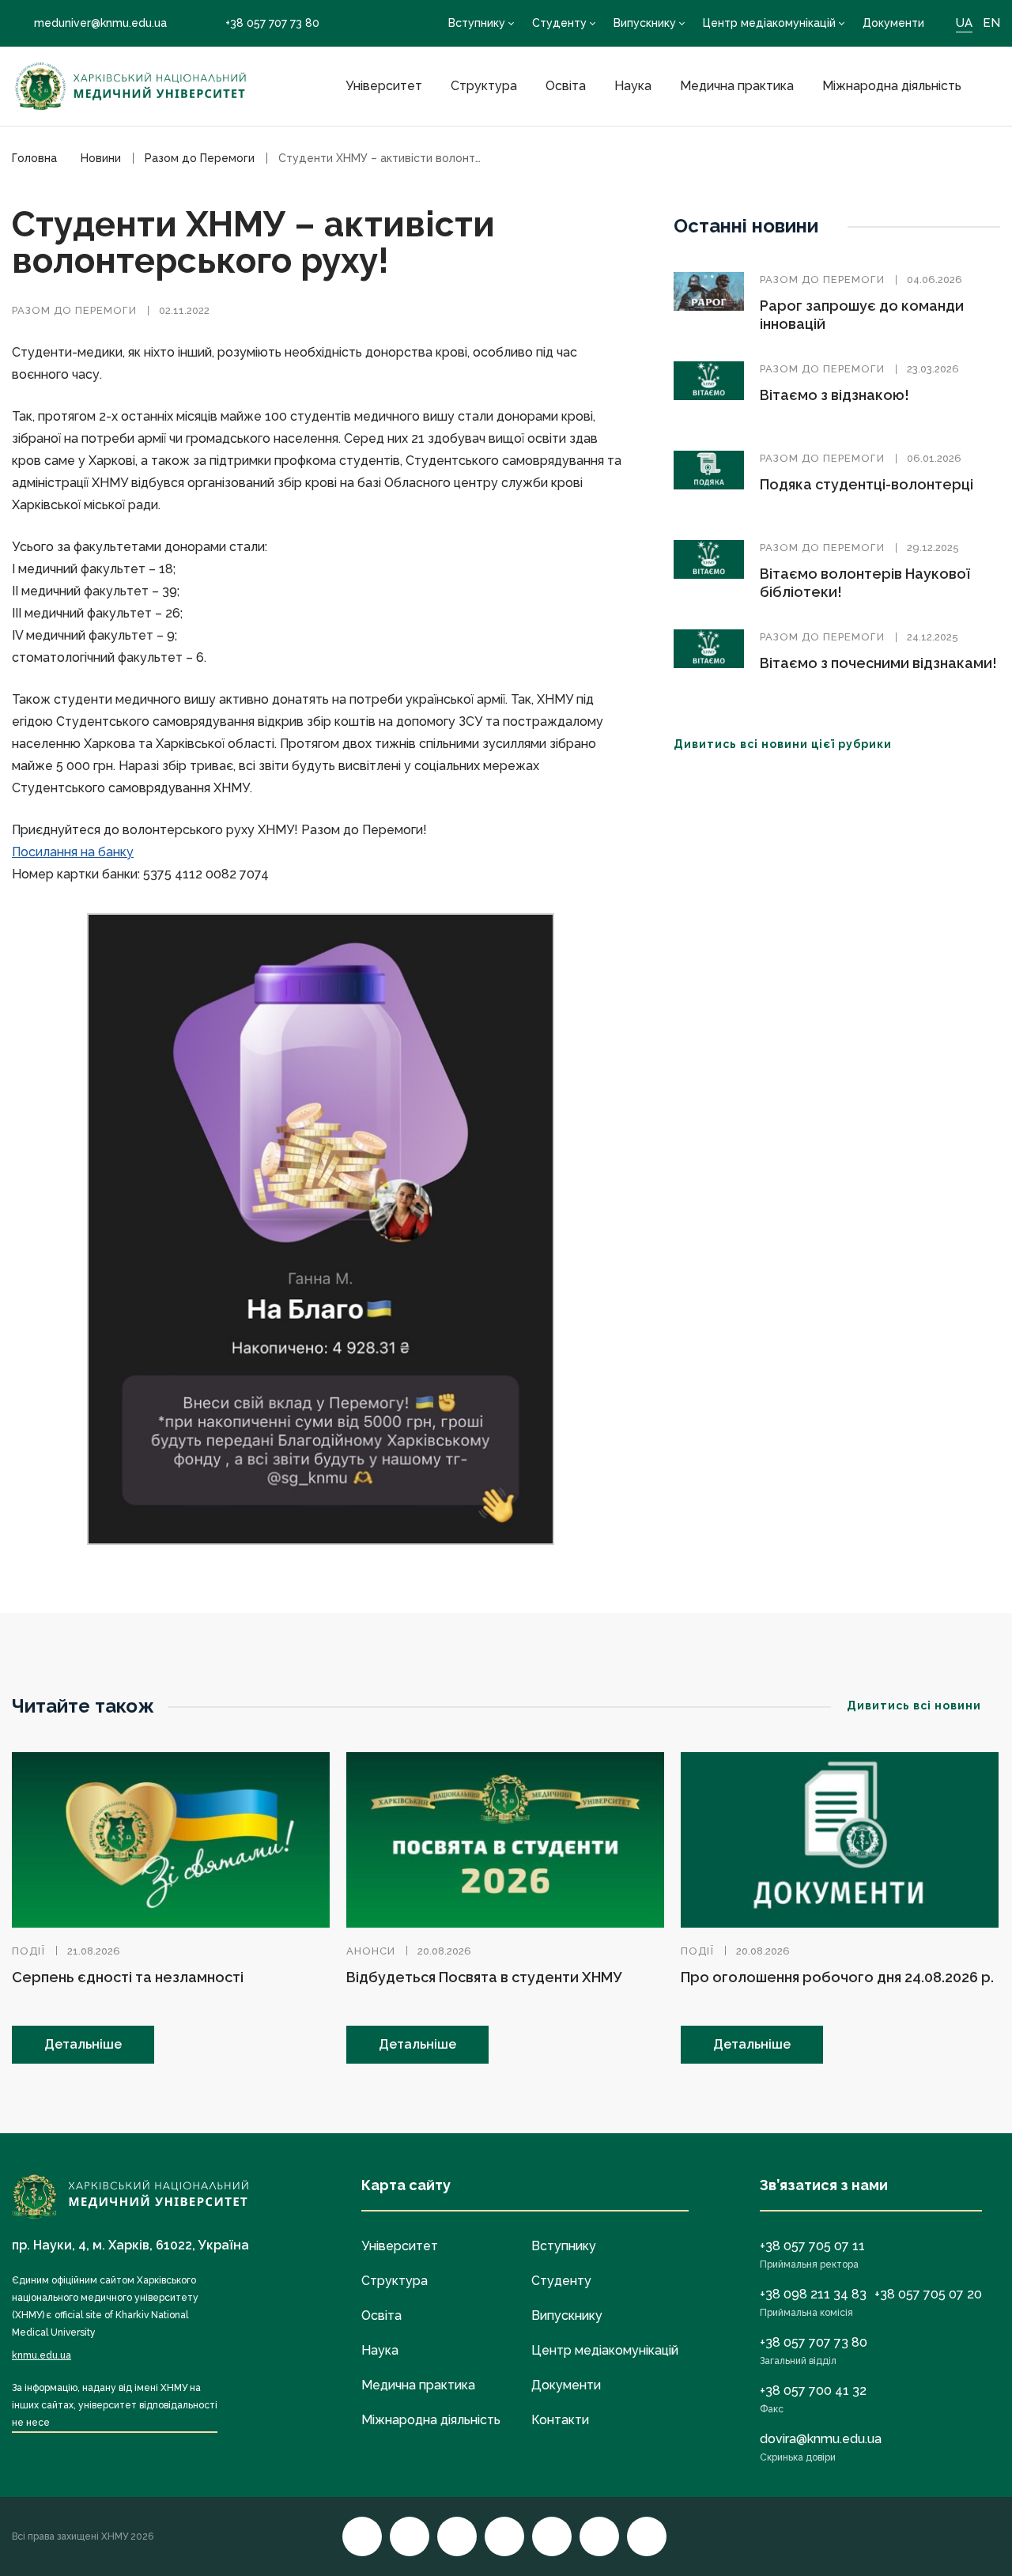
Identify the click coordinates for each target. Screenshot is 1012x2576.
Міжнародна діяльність (892, 86)
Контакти (560, 2420)
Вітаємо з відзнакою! (835, 395)
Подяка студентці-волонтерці (867, 484)
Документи (893, 23)
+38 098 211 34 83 (813, 2294)
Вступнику (477, 23)
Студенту (559, 23)
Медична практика (737, 86)
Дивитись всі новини (914, 1705)
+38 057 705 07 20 (928, 2294)
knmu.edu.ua (42, 2355)
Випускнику (645, 23)
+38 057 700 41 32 (813, 2391)
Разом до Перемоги (74, 310)
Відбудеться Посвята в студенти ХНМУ (484, 1977)
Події (28, 1951)
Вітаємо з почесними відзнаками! (878, 663)
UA (964, 23)
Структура (484, 86)
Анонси (371, 1951)
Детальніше (83, 2044)
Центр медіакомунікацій (769, 23)
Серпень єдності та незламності (128, 1977)
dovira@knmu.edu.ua (821, 2439)
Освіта (566, 86)
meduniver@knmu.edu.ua (100, 23)
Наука (633, 86)
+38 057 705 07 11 (812, 2246)
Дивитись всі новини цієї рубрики (783, 744)
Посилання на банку (73, 852)
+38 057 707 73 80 (272, 23)
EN (991, 23)
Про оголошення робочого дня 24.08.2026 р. (837, 1977)
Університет (384, 86)
